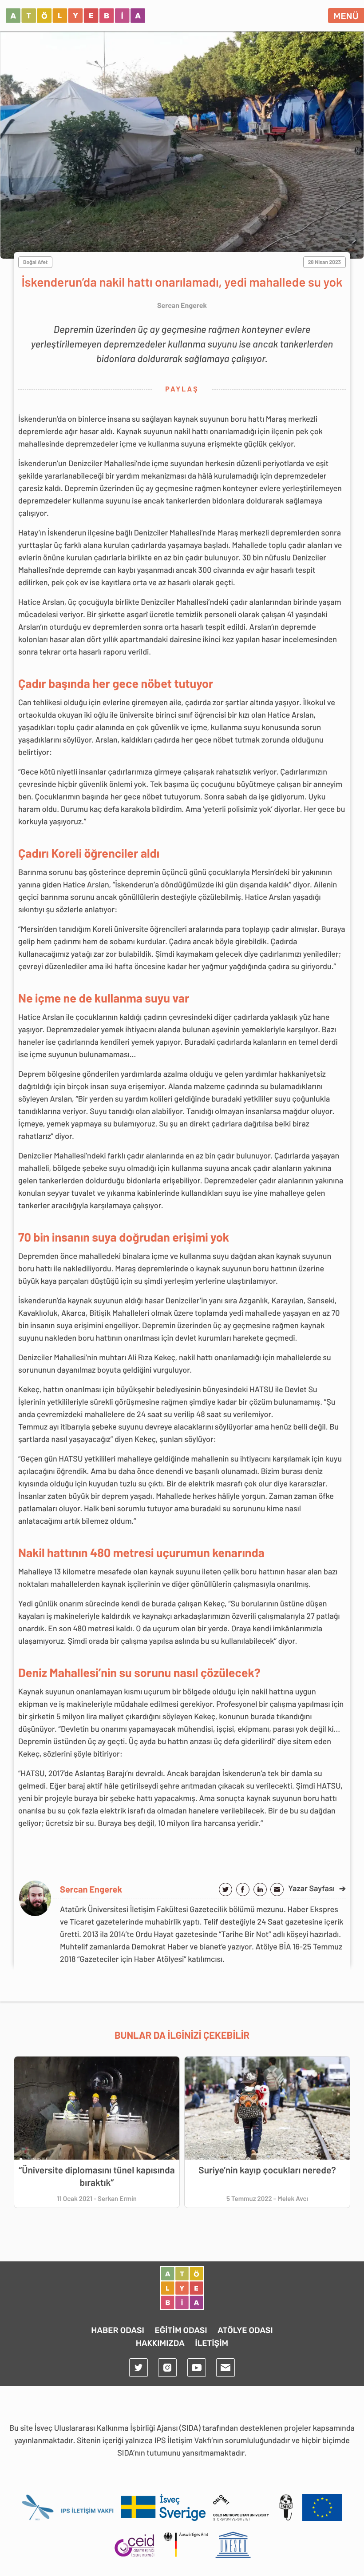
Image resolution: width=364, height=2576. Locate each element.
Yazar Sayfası (317, 1888)
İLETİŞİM (212, 2343)
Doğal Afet (35, 262)
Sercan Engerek (91, 1889)
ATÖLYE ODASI (245, 2330)
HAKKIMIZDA (160, 2343)
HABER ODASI (118, 2330)
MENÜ (346, 16)
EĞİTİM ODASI (181, 2330)
